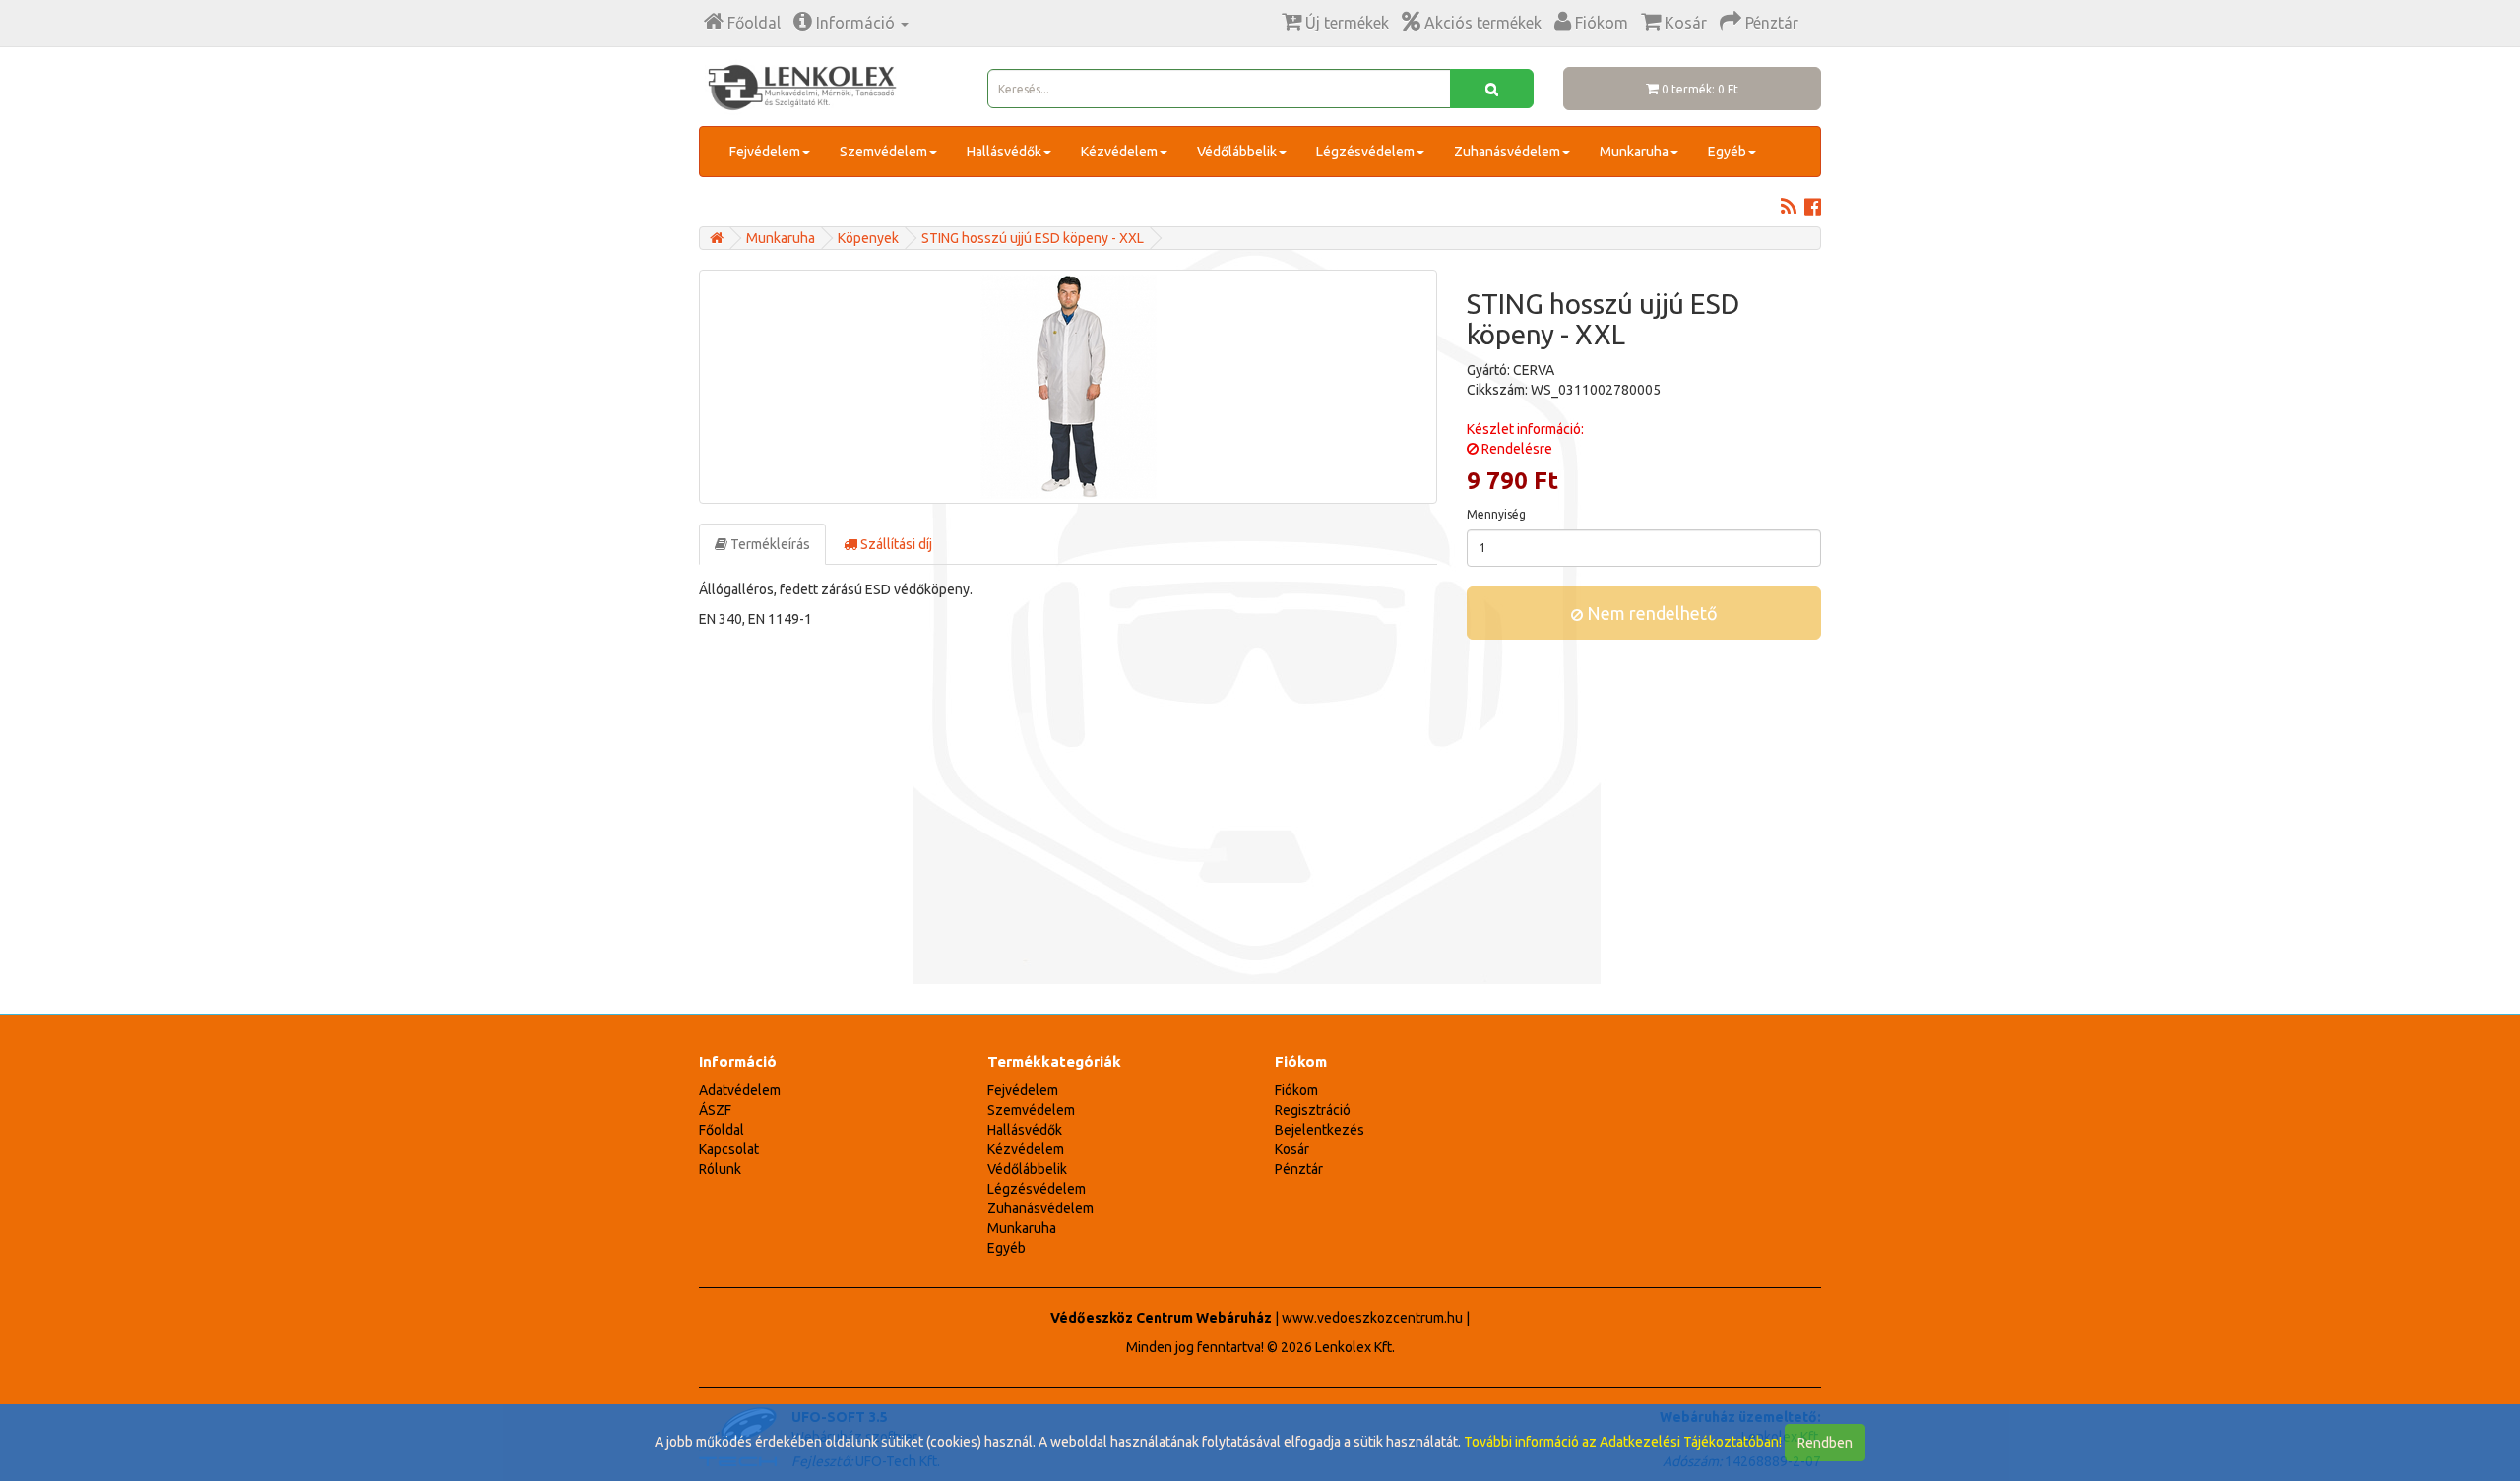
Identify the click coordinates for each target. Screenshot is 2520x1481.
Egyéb (1727, 152)
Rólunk (720, 1169)
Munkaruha (1634, 152)
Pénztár (1299, 1169)
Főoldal (722, 1130)
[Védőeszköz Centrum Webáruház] (717, 238)
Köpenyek (868, 238)
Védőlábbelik (1237, 152)
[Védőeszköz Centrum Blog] (1789, 209)
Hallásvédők (1004, 152)
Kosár (1292, 1149)
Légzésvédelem (1365, 152)
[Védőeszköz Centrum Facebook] (1813, 209)
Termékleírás (769, 544)
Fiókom (1296, 1090)
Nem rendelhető (1650, 613)
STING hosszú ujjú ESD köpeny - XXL (1033, 238)
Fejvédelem (765, 152)
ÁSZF (715, 1110)
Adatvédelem (740, 1090)
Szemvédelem (883, 152)
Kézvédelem (1119, 152)
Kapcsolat (729, 1149)
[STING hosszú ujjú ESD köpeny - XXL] (1068, 387)
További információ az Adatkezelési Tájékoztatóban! (1623, 1442)
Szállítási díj (895, 544)
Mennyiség (1496, 514)
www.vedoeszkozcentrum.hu (1372, 1318)
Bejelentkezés (1320, 1130)
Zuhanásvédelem (1507, 152)
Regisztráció (1313, 1110)
